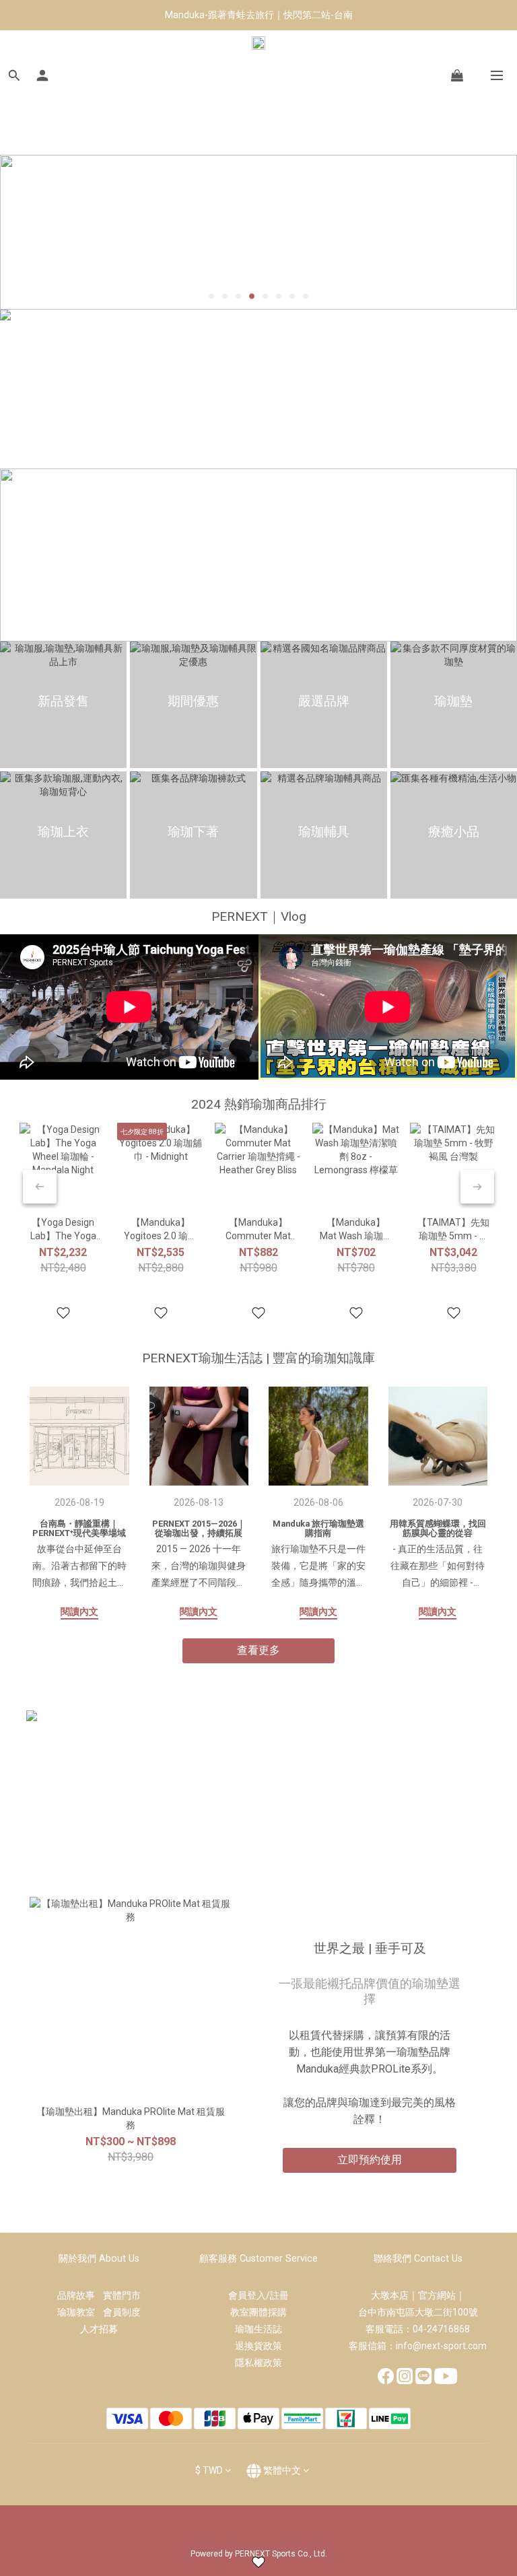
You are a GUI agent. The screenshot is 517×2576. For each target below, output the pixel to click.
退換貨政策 (258, 2346)
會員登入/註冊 (258, 2295)
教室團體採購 (258, 2312)
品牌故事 (80, 2295)
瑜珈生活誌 (258, 2329)
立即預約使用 (370, 2160)
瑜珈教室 (80, 2312)
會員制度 (122, 2312)
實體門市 (122, 2295)
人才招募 (99, 2329)
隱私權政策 (258, 2363)
